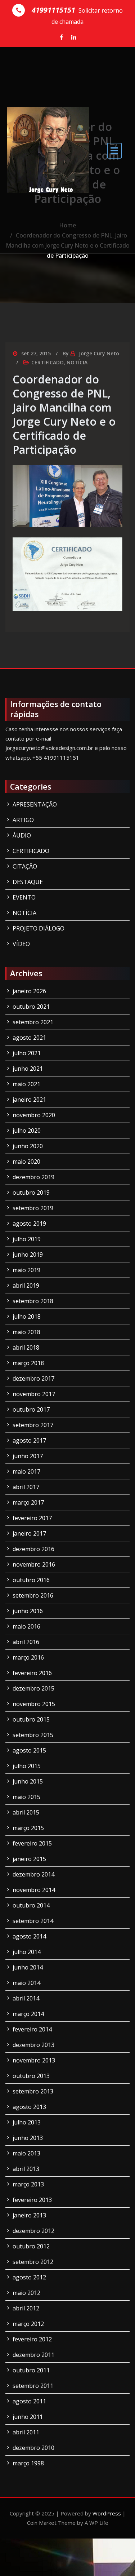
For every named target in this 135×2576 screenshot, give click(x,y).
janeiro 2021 (29, 1100)
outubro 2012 (31, 2246)
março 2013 (28, 2184)
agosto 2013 (29, 2107)
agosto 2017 (29, 1440)
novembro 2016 (34, 1564)
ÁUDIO (22, 835)
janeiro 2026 (29, 991)
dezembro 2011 (33, 2355)
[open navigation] (114, 150)
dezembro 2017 (33, 1378)
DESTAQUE (28, 882)
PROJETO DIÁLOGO (39, 928)
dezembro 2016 (33, 1549)
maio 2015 (26, 1797)
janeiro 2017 (29, 1533)
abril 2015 (26, 1812)
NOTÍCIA (77, 362)
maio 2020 (26, 1162)
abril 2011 (26, 2432)
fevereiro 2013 (32, 2200)
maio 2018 (26, 1332)
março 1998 (28, 2463)
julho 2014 (27, 1952)
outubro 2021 (31, 1007)
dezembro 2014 (33, 1874)
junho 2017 (28, 1456)
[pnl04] (67, 574)
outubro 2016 (31, 1580)
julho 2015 (27, 1766)
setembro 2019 (33, 1208)
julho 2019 (27, 1239)
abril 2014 (26, 1998)
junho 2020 (28, 1146)
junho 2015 (28, 1781)
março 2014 (28, 2014)
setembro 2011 (33, 2386)
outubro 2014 (31, 1905)
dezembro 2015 (33, 1688)
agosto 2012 (29, 2277)
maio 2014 (26, 1983)
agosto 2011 (29, 2401)
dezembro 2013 (33, 2045)
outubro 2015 (31, 1719)
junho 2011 (28, 2417)
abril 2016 (26, 1642)
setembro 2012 (33, 2262)
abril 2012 (26, 2308)
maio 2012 (26, 2293)
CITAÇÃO (25, 866)
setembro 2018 (33, 1301)
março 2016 (28, 1657)
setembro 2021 (33, 1022)
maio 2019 (26, 1270)
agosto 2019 (29, 1223)
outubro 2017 (31, 1409)
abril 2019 (26, 1285)
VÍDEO (21, 944)
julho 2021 (27, 1053)
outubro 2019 (31, 1192)
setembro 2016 (33, 1595)
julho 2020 (27, 1131)
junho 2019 (28, 1254)
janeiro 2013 (29, 2215)
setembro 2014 (33, 1921)
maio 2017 (26, 1471)
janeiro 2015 (29, 1859)
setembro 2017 (33, 1425)
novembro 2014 (34, 1890)
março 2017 (28, 1502)
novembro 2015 (34, 1704)
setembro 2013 (33, 2091)
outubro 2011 (31, 2370)
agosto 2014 (29, 1936)
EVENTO (24, 897)
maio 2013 (26, 2153)
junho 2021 (28, 1069)
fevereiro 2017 (32, 1518)
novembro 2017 (34, 1394)
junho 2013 (28, 2138)
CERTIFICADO (48, 362)
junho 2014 (28, 1967)
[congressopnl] (67, 496)
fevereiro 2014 (32, 2029)
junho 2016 (28, 1611)
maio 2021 (26, 1084)
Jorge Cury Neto (99, 353)
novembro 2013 (34, 2060)
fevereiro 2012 (32, 2339)
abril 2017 (26, 1487)
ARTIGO (23, 820)
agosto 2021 (29, 1038)
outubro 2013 (31, 2076)
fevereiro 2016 (32, 1673)
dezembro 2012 (33, 2231)
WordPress (107, 2513)
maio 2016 (26, 1626)
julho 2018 (27, 1316)
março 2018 (28, 1363)
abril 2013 (26, 2169)
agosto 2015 (29, 1750)
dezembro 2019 (33, 1177)
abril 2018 (26, 1347)
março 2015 (28, 1828)
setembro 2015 (33, 1735)
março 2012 (28, 2324)
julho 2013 (27, 2122)
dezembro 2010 (33, 2448)
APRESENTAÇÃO (35, 804)
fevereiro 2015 (32, 1843)
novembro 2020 (34, 1115)
